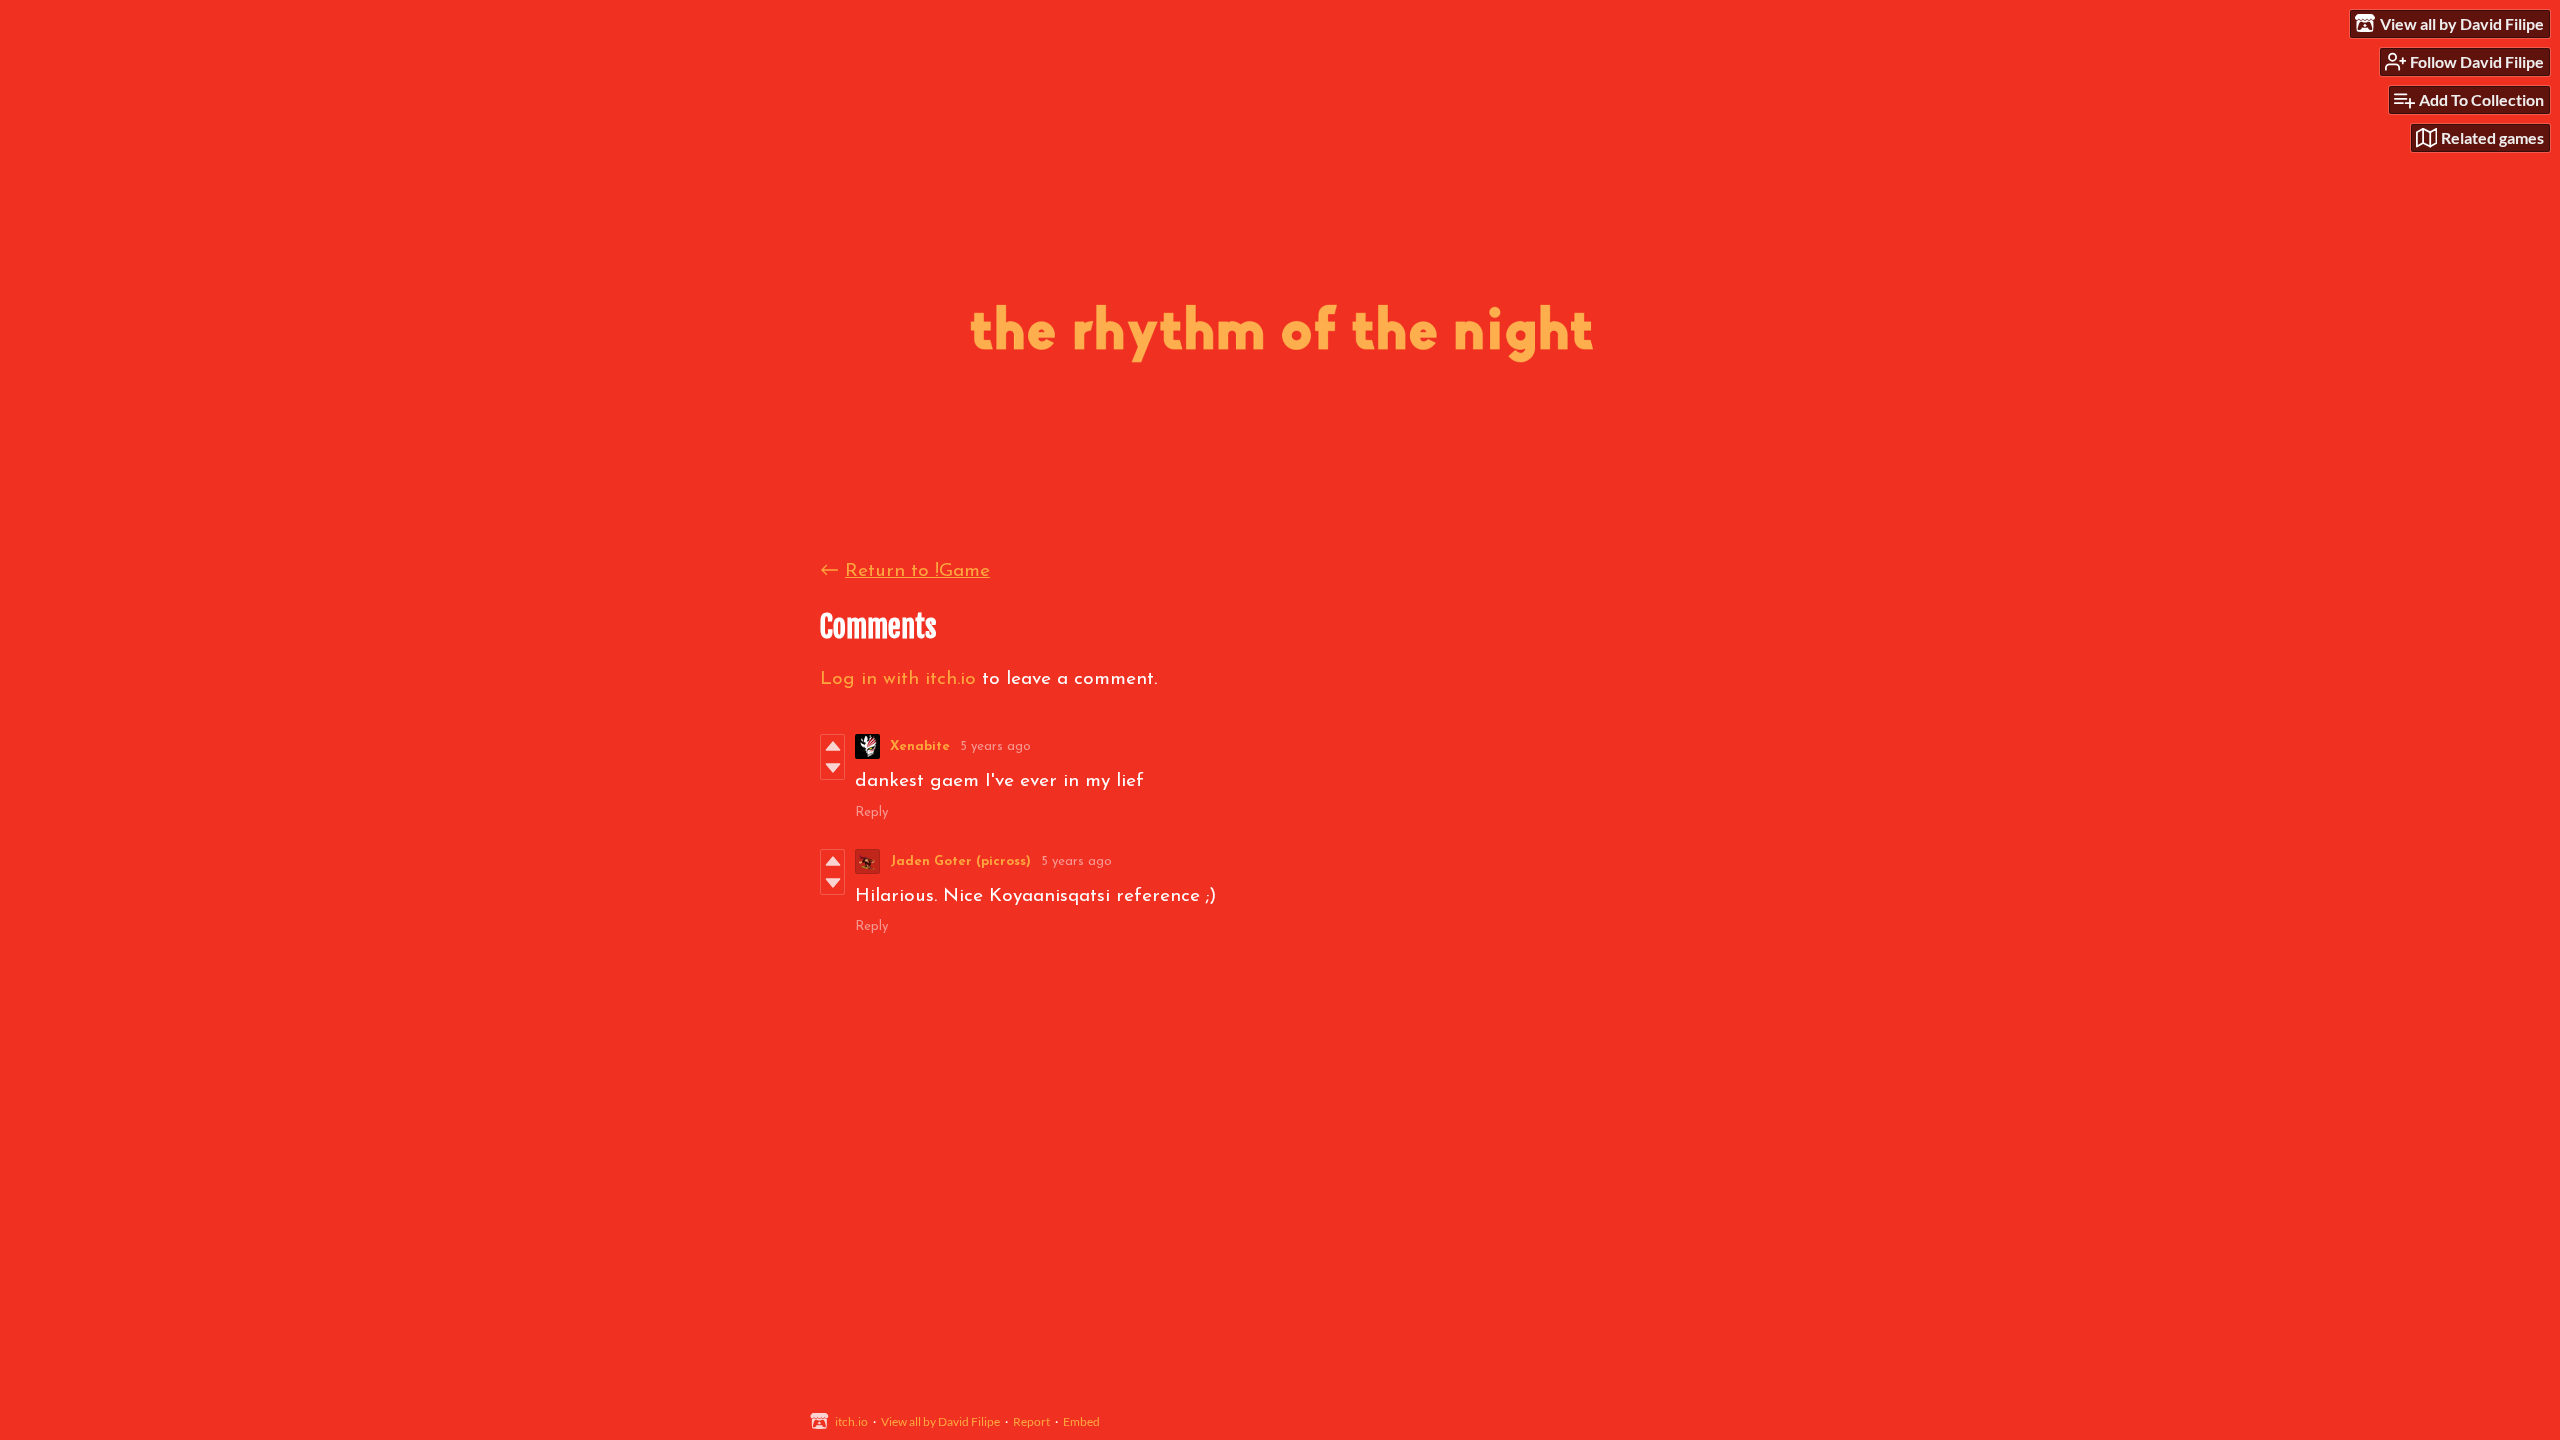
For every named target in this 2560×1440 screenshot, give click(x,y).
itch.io (851, 1421)
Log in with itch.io (898, 679)
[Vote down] (832, 768)
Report (1031, 1421)
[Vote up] (832, 746)
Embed (1081, 1421)
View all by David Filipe (940, 1421)
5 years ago (995, 746)
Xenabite (920, 746)
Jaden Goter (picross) (960, 861)
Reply (871, 812)
